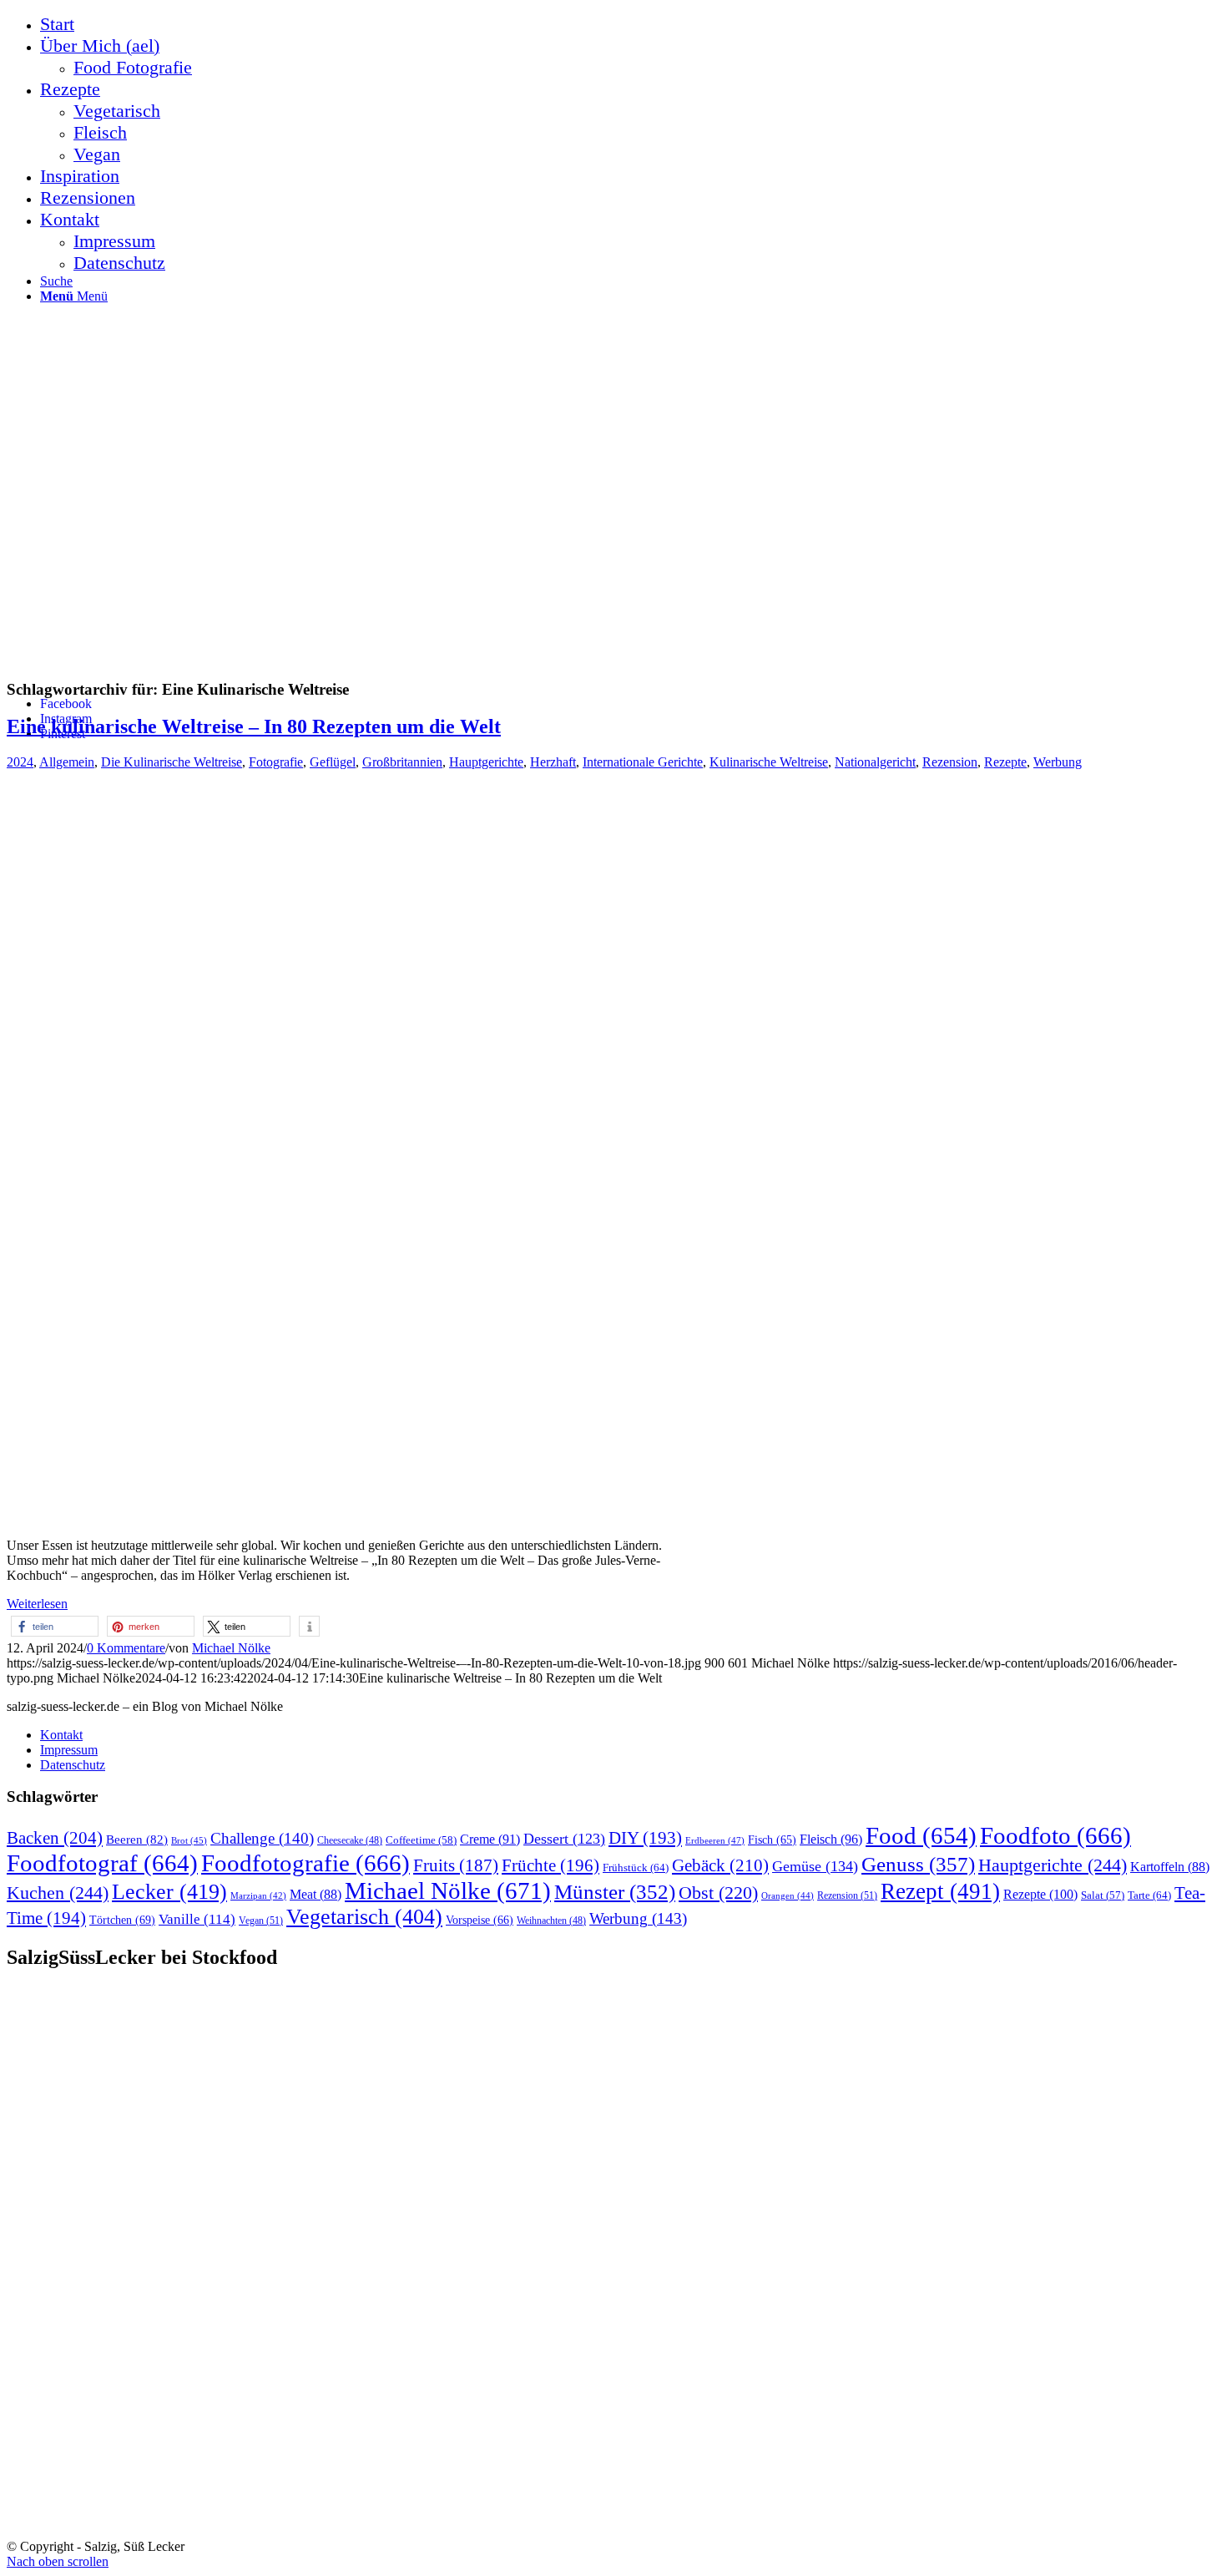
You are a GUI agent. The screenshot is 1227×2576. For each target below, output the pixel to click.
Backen (55, 1838)
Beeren (137, 1839)
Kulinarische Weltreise (769, 762)
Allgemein (67, 762)
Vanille (197, 1919)
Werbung (1058, 762)
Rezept (940, 1891)
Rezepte (1005, 762)
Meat (316, 1894)
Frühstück (636, 1867)
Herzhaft (553, 762)
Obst (718, 1893)
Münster (615, 1892)
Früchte (550, 1865)
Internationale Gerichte (643, 762)
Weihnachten (551, 1921)
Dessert (564, 1839)
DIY (645, 1838)
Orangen (788, 1895)
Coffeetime (421, 1840)
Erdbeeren (715, 1840)
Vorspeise (480, 1920)
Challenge (262, 1838)
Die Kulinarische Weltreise (172, 762)
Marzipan (258, 1896)
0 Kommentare (126, 1648)
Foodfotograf (102, 1863)
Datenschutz (73, 1765)
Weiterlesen (37, 1604)
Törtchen (122, 1920)
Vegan (261, 1921)
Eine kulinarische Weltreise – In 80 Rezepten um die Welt (254, 726)
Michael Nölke (231, 1648)
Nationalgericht (875, 762)
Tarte (1149, 1895)
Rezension (950, 762)
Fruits (456, 1865)
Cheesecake (350, 1841)
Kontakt (61, 1735)
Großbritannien (402, 762)
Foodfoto (1055, 1835)
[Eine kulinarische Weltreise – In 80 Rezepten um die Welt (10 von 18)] (258, 1517)
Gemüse (815, 1866)
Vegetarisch (364, 1917)
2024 (20, 762)
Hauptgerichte (486, 762)
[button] (55, 1626)
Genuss (918, 1864)
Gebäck (720, 1865)
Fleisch (831, 1840)
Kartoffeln (1170, 1867)
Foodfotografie (305, 1863)
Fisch (772, 1840)
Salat (1103, 1895)
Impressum (69, 1750)
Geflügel (333, 762)
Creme (490, 1839)
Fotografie (276, 762)
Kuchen (58, 1893)
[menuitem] (630, 24)
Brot (189, 1840)
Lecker (169, 1892)
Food (921, 1835)
